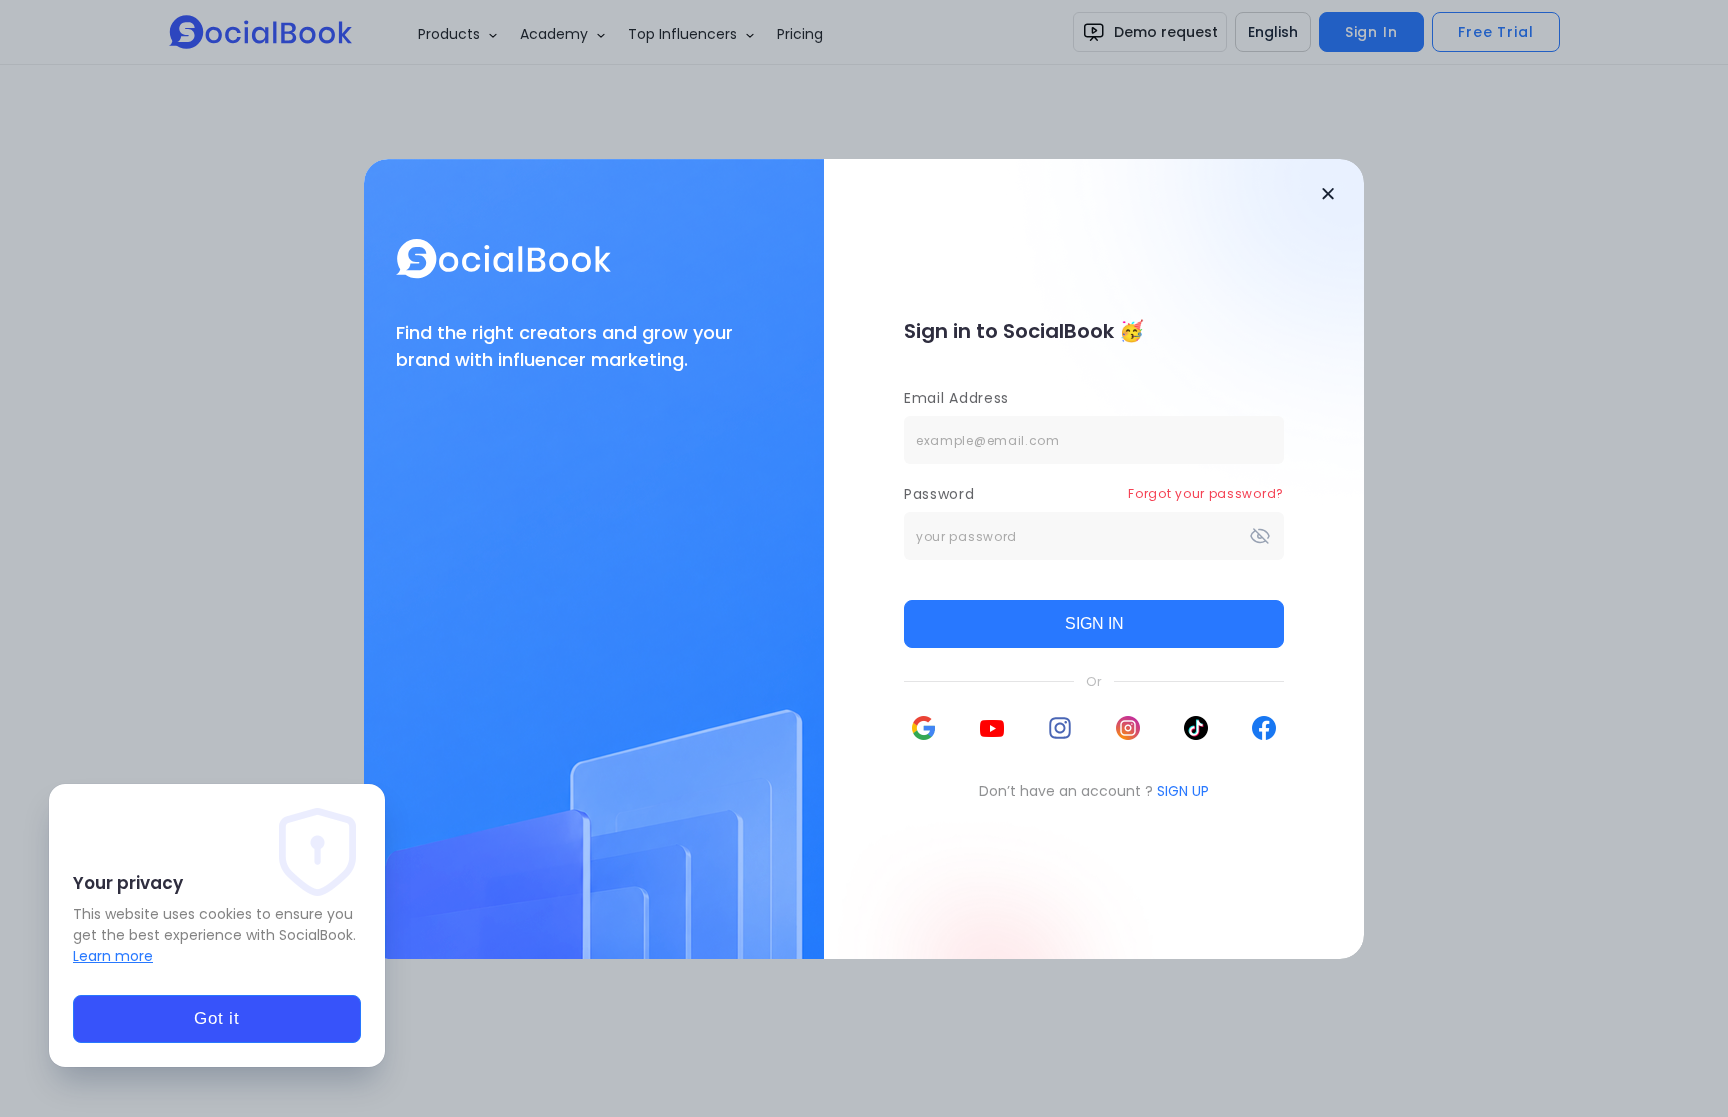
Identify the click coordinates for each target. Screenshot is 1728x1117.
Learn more (113, 956)
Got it (217, 1018)
